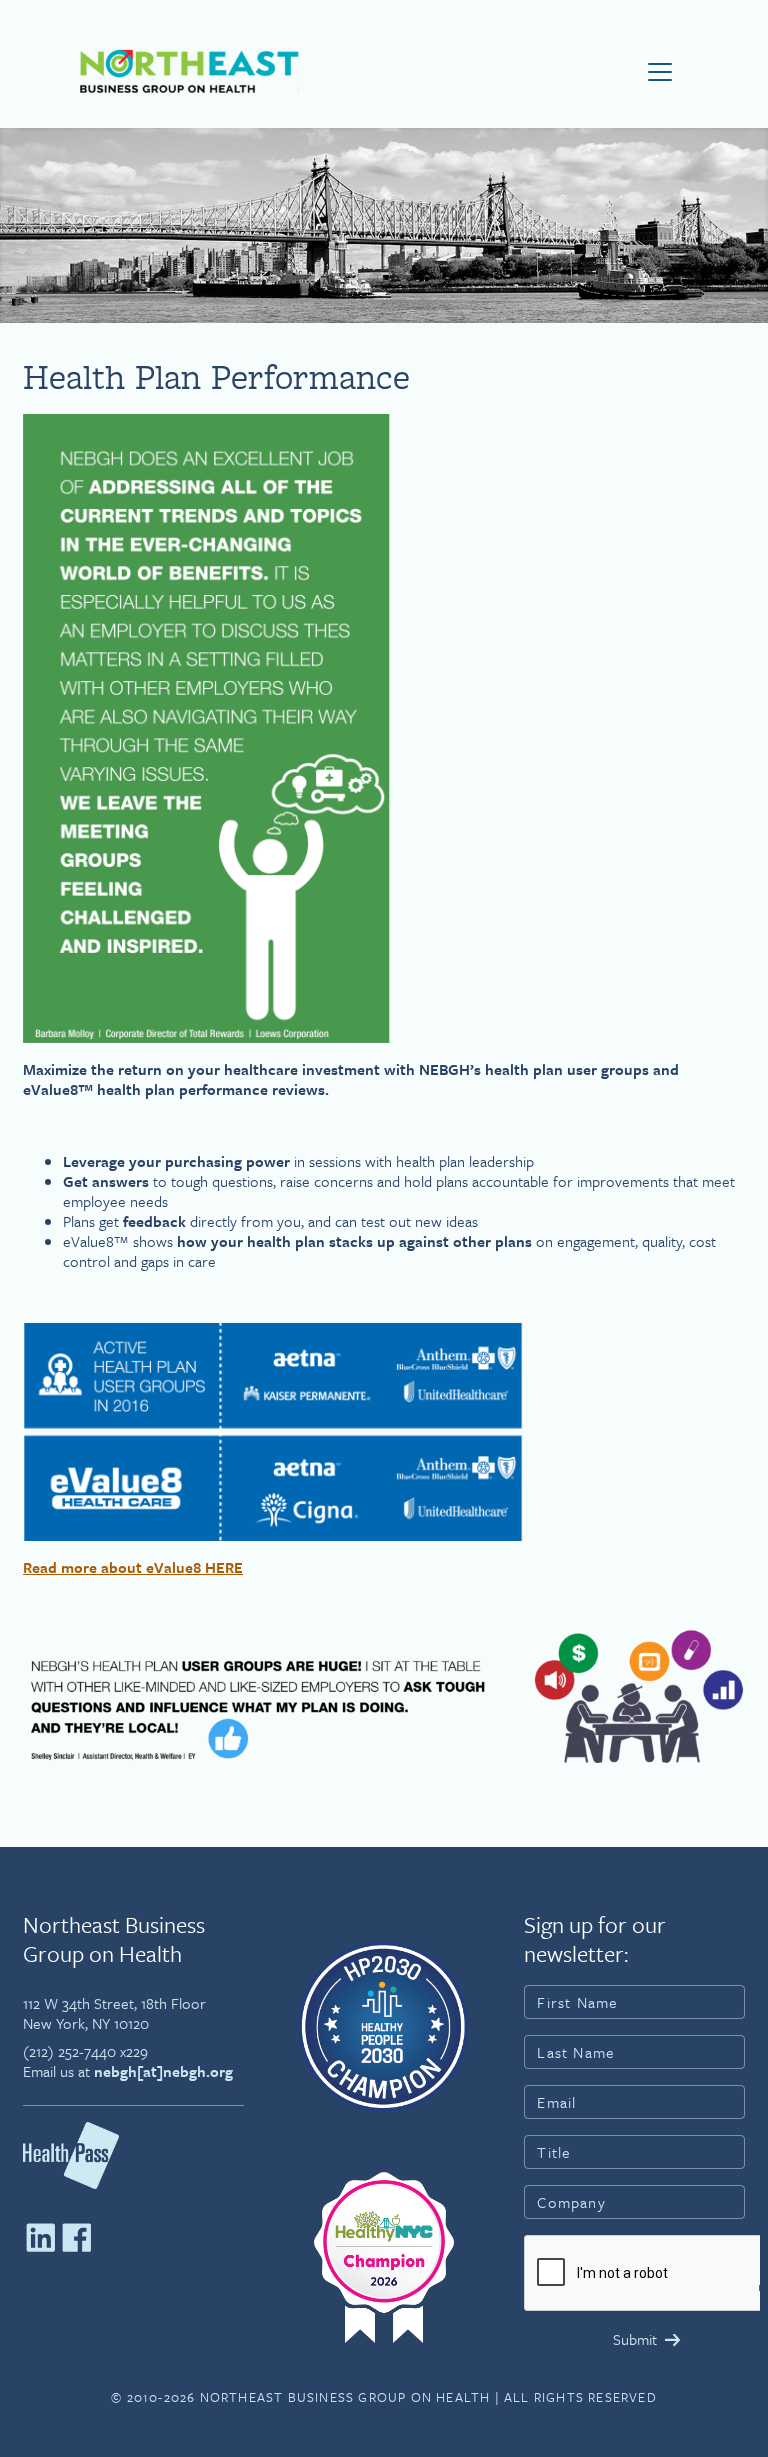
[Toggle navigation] (660, 72)
